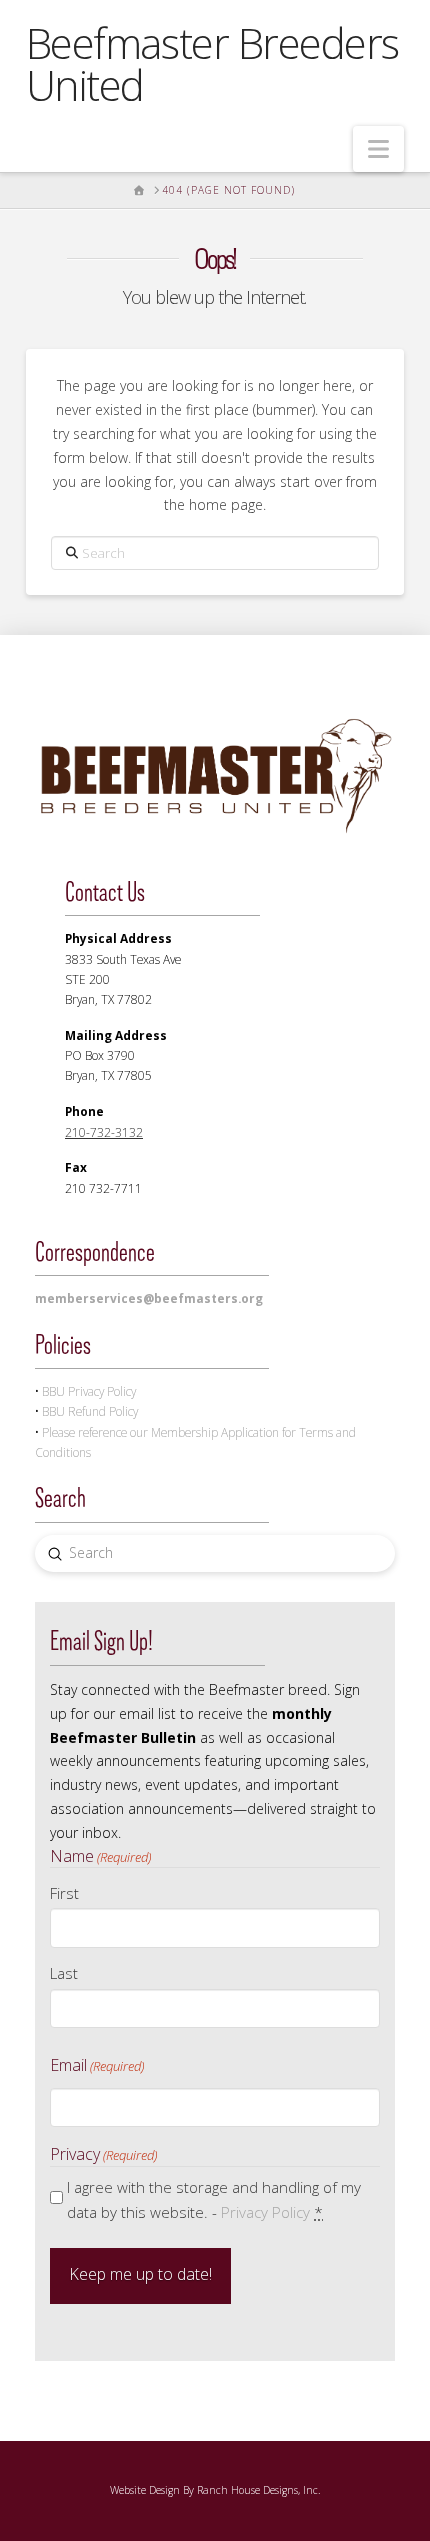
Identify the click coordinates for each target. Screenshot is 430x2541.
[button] (378, 149)
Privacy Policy (265, 2212)
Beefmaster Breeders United (212, 64)
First (64, 1893)
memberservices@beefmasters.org (149, 1298)
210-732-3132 (104, 1132)
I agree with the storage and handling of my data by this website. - (214, 2200)
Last (64, 1973)
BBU (89, 1391)
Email (97, 2065)
